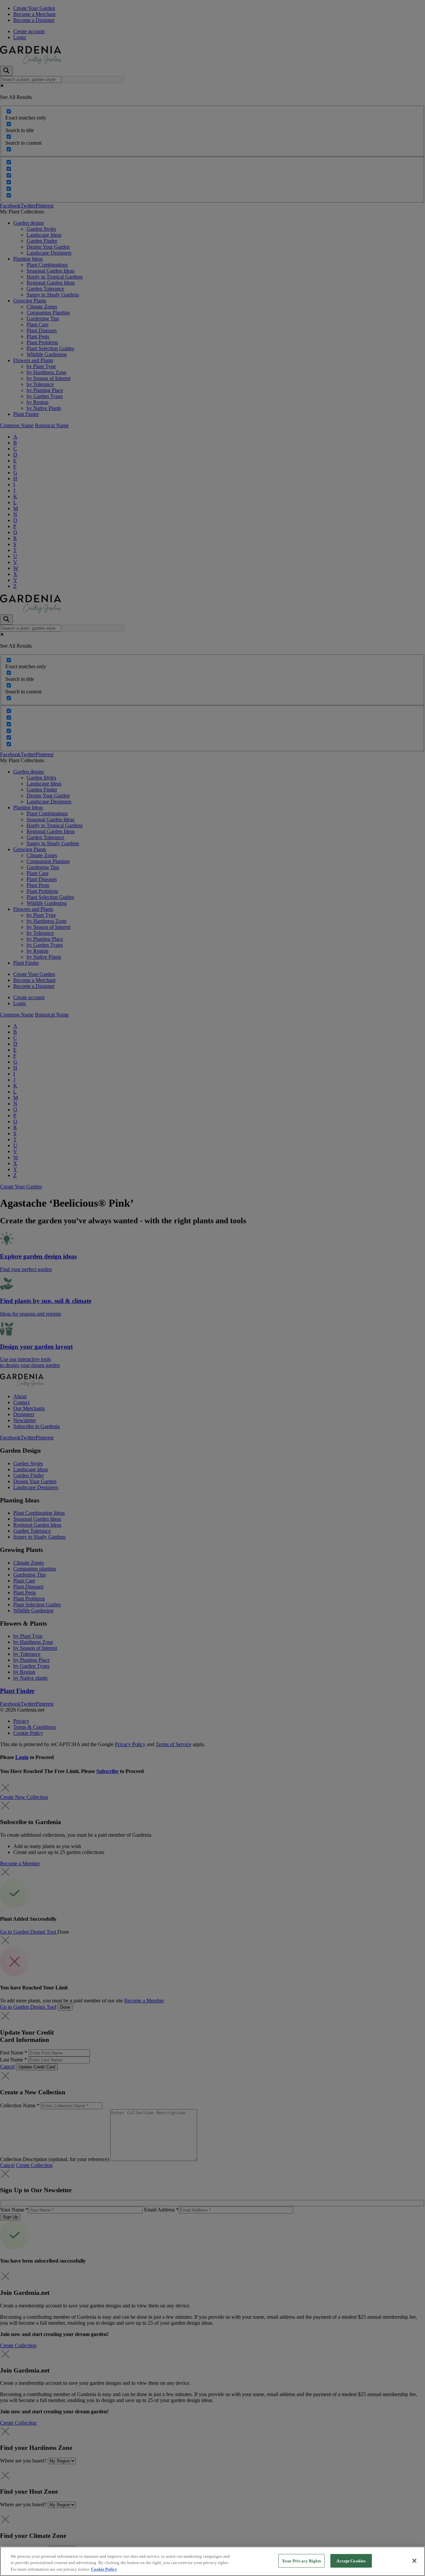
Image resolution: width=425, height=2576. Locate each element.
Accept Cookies (351, 2561)
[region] (212, 2561)
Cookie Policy (104, 2569)
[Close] (414, 2561)
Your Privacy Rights (301, 2561)
